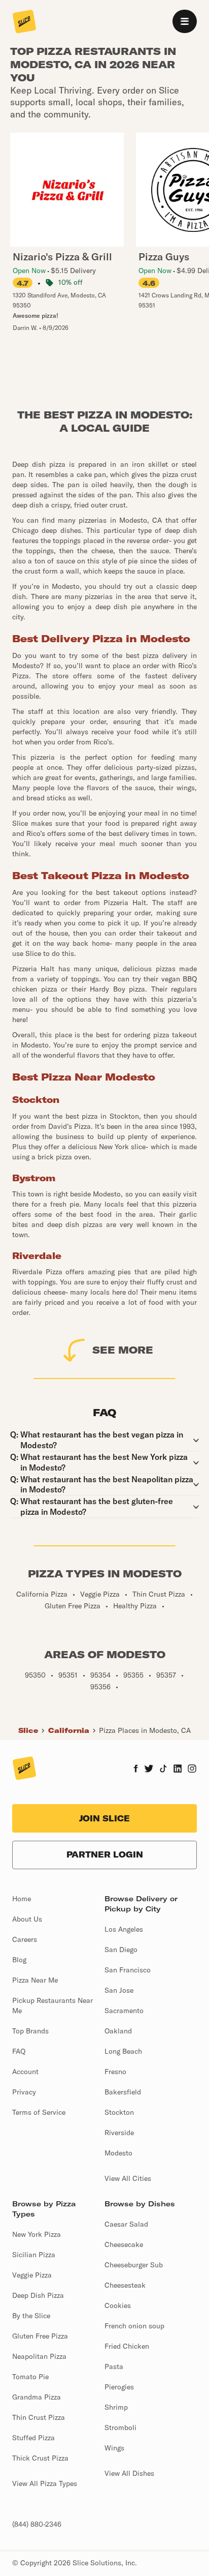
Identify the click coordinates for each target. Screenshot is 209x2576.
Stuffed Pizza (33, 2438)
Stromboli (120, 2428)
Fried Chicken (127, 2346)
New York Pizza (37, 2234)
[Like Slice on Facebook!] (136, 1770)
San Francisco (128, 1970)
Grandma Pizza (37, 2397)
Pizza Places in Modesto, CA (145, 1730)
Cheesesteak (125, 2285)
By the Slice (31, 2316)
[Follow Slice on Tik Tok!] (163, 1770)
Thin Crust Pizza (39, 2417)
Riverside (119, 2133)
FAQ (19, 2051)
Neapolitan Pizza (39, 2356)
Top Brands (30, 2031)
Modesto (118, 2153)
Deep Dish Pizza (38, 2295)
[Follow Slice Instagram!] (192, 1770)
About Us (27, 1919)
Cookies (118, 2305)
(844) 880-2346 (37, 2524)
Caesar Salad (126, 2224)
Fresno (115, 2072)
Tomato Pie (30, 2377)
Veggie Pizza (32, 2275)
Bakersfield (123, 2092)
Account (25, 2072)
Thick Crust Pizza (40, 2458)
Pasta (114, 2367)
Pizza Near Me (35, 1980)
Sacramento (124, 2011)
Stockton (119, 2112)
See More (123, 1350)
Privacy (24, 2092)
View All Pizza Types (45, 2483)
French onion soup (134, 2326)
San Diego (121, 1950)
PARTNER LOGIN (105, 1854)
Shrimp (116, 2407)
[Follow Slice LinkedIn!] (178, 1770)
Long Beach (123, 2051)
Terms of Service (39, 2112)
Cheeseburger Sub (134, 2265)
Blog (19, 1960)
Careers (25, 1939)
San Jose (119, 1990)
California (69, 1730)
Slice (28, 1730)
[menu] (185, 21)
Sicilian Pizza (34, 2255)
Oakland (118, 2031)
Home (22, 1899)
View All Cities (128, 2178)
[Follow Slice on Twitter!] (149, 1770)
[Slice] (24, 22)
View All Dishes (129, 2473)
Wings (114, 2448)
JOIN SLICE (104, 1818)
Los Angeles (124, 1929)
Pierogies (119, 2387)
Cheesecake (124, 2244)
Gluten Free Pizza (40, 2336)
